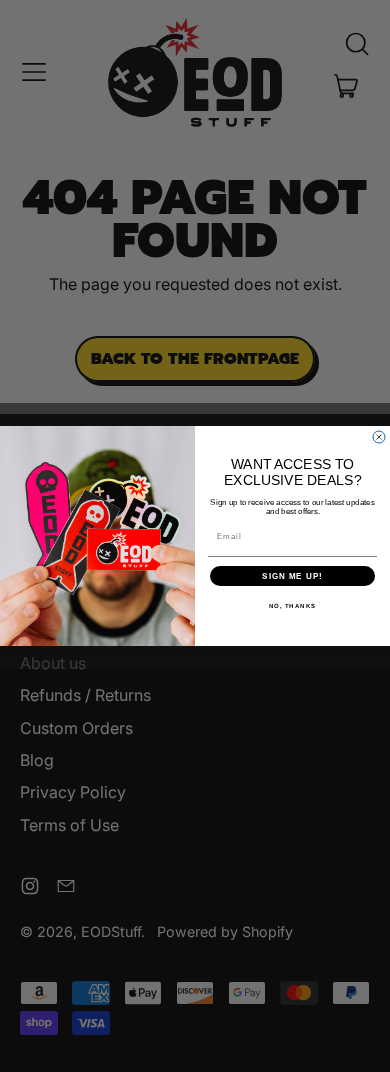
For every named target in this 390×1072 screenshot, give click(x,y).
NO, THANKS (293, 606)
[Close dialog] (379, 437)
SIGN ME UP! (292, 576)
